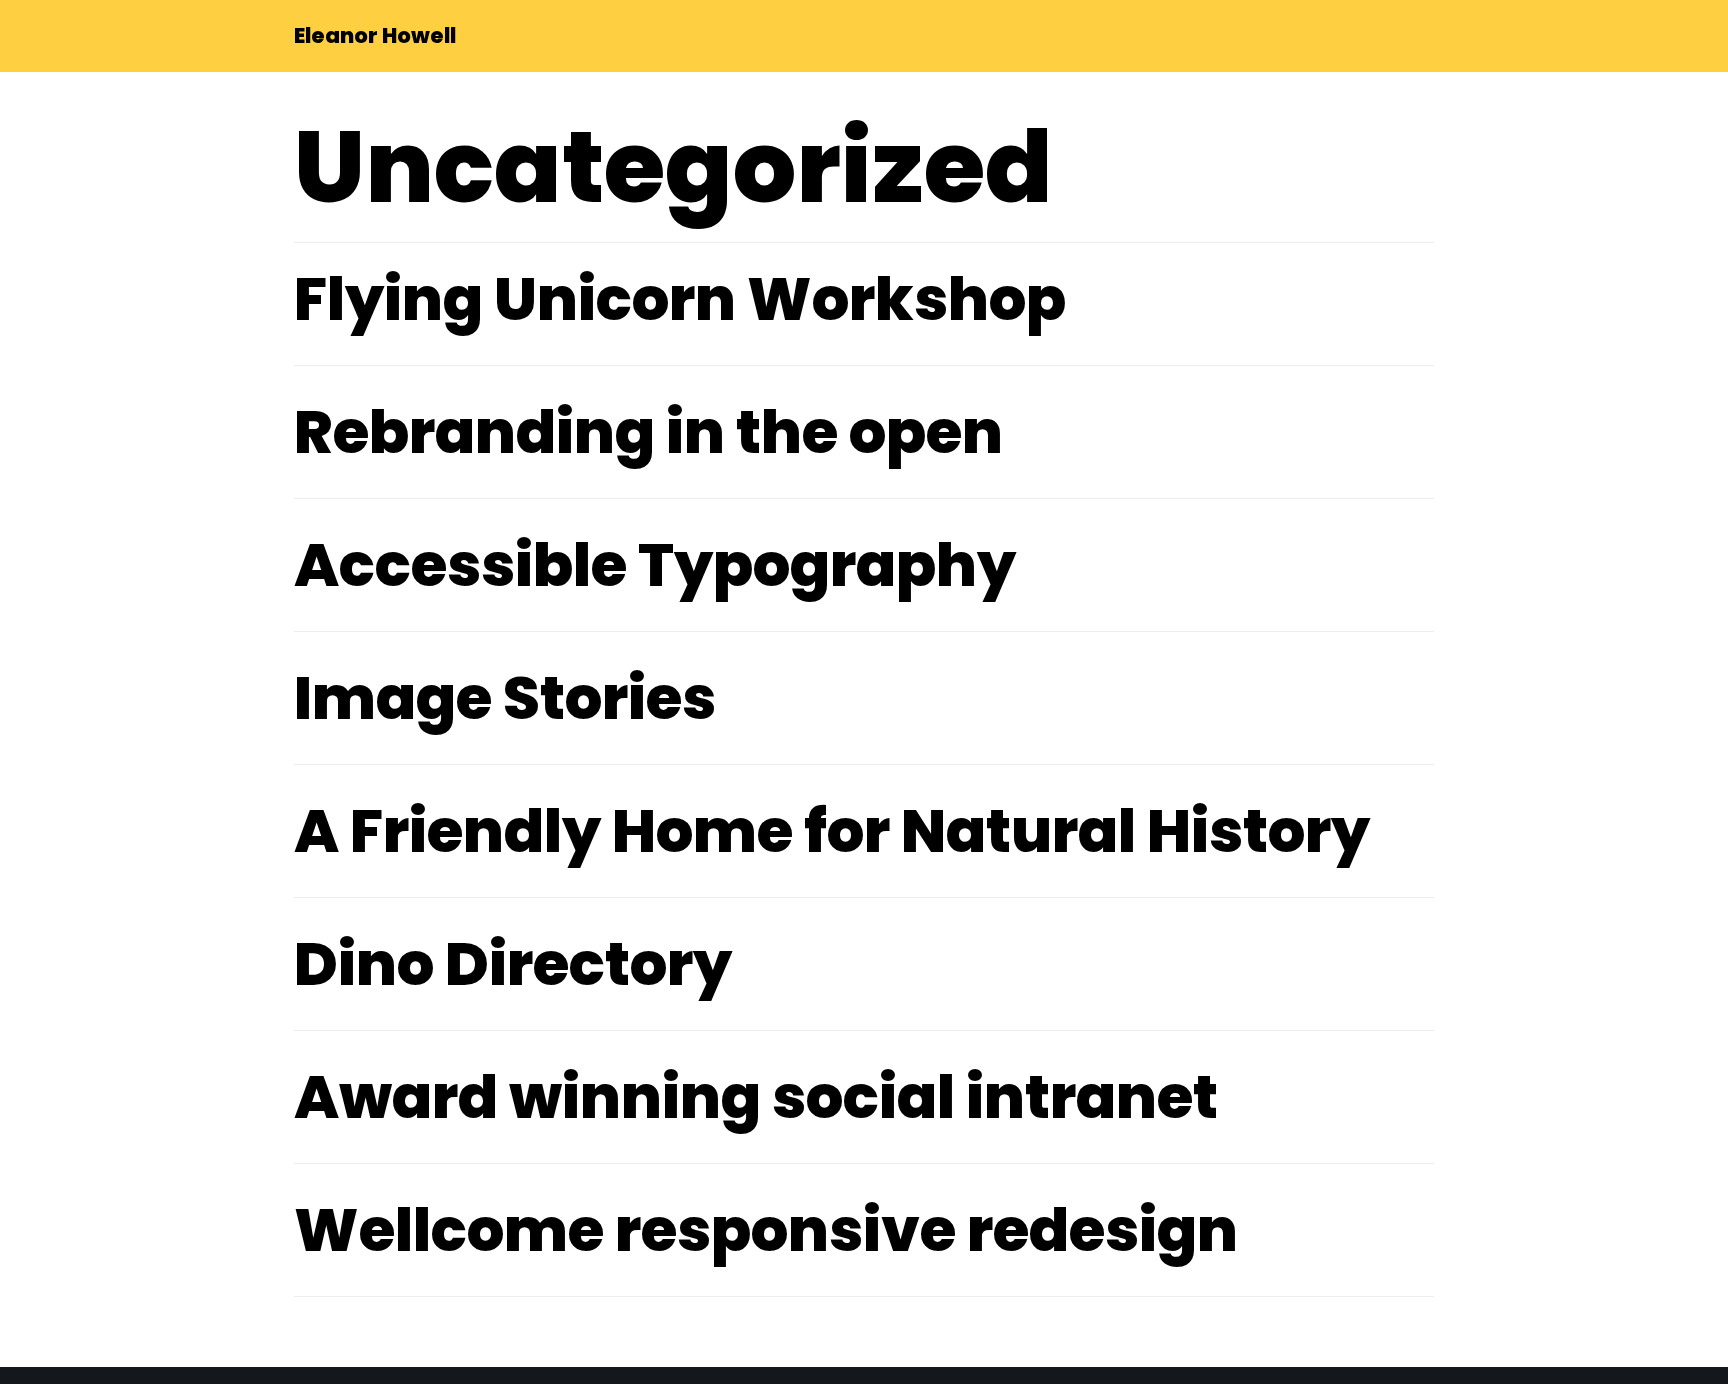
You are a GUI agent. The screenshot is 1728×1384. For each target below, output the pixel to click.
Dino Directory (513, 964)
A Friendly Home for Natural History (832, 831)
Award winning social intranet (756, 1097)
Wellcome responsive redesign (766, 1230)
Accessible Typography (655, 565)
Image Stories (505, 698)
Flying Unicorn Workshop (680, 299)
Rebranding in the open (648, 432)
